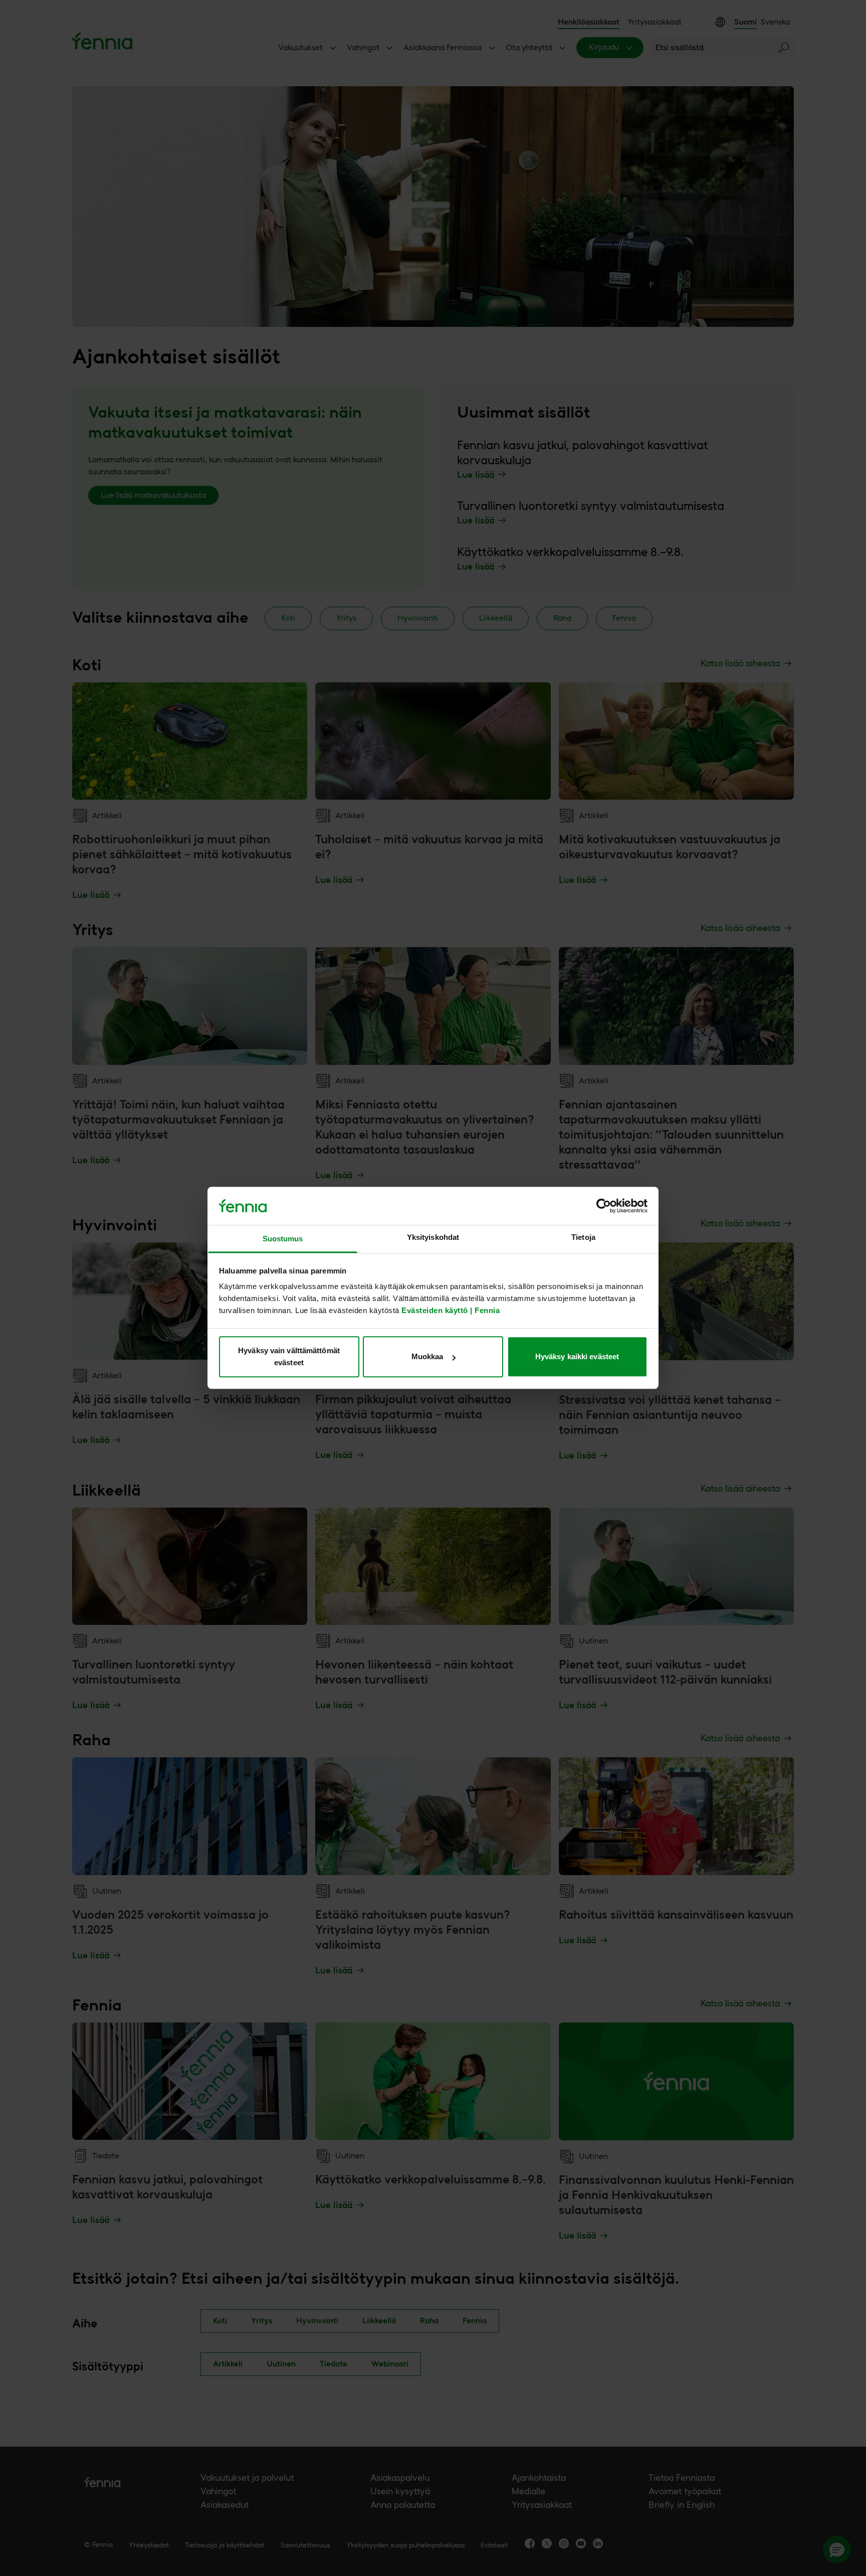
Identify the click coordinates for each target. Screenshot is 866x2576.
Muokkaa (427, 1356)
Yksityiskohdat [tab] (433, 1238)
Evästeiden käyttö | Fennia (451, 1311)
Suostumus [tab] (283, 1239)
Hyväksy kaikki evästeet (577, 1356)
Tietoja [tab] (583, 1238)
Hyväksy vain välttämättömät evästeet (289, 1356)
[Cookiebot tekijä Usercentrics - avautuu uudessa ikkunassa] (604, 1206)
